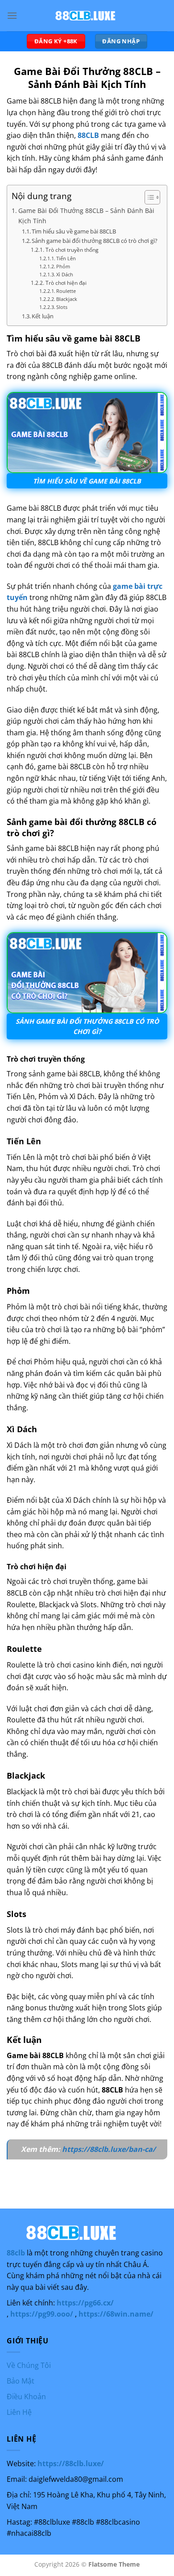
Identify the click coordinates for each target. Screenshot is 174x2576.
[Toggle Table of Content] (148, 197)
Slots (62, 307)
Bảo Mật (21, 2381)
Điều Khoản (26, 2397)
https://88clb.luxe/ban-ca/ (109, 2149)
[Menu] (12, 15)
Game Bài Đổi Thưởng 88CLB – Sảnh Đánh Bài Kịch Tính (86, 216)
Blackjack (67, 299)
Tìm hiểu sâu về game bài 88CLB (74, 231)
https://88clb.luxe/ (71, 2463)
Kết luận (43, 316)
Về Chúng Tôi (29, 2365)
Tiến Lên (66, 258)
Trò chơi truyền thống (72, 250)
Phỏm (63, 267)
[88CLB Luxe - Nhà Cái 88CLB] (87, 16)
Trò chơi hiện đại (66, 283)
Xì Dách (65, 275)
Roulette (66, 291)
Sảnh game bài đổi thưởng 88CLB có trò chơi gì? (95, 241)
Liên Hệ (19, 2412)
